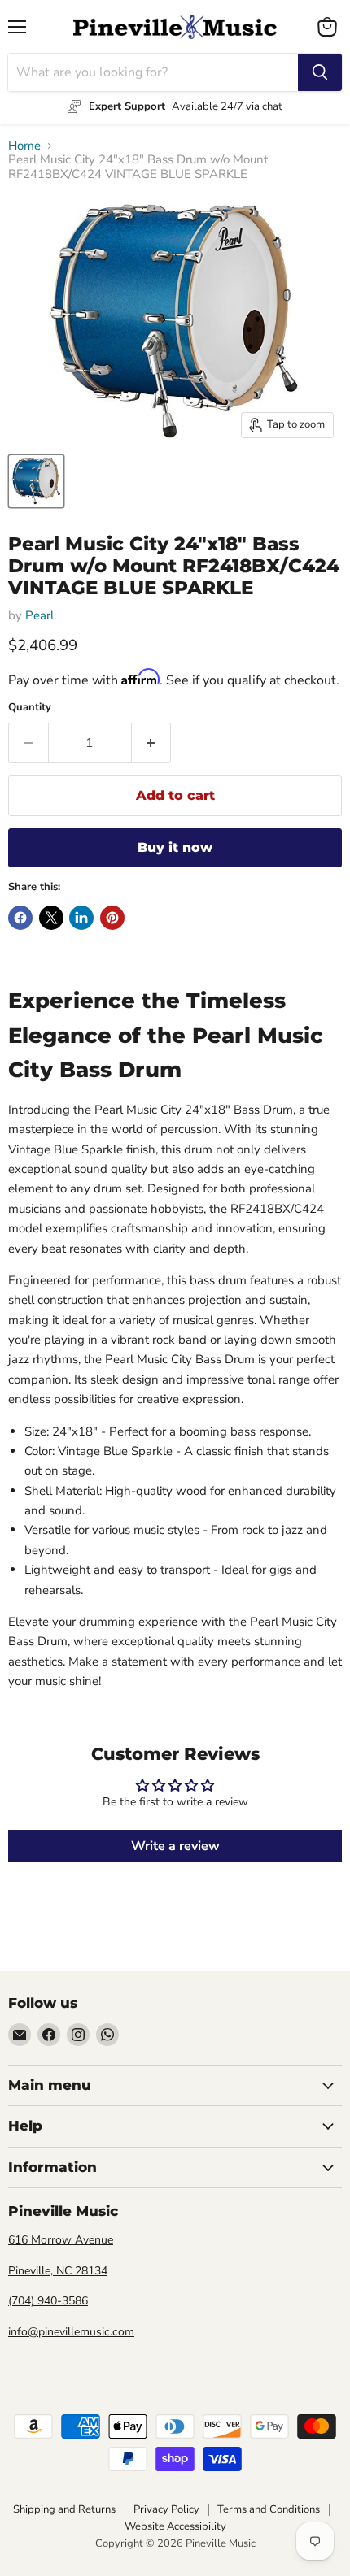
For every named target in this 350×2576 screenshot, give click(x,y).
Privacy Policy (166, 2509)
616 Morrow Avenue (61, 2240)
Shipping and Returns (64, 2509)
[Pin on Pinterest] (112, 918)
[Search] (320, 72)
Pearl (39, 615)
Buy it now (175, 847)
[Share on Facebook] (20, 918)
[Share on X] (51, 918)
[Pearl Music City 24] (36, 481)
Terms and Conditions (269, 2509)
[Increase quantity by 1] (152, 743)
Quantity (30, 708)
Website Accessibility (175, 2526)
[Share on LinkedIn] (81, 918)
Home (24, 146)
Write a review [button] (175, 1846)
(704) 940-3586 (48, 2301)
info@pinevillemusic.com (71, 2332)
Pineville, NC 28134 (58, 2271)
